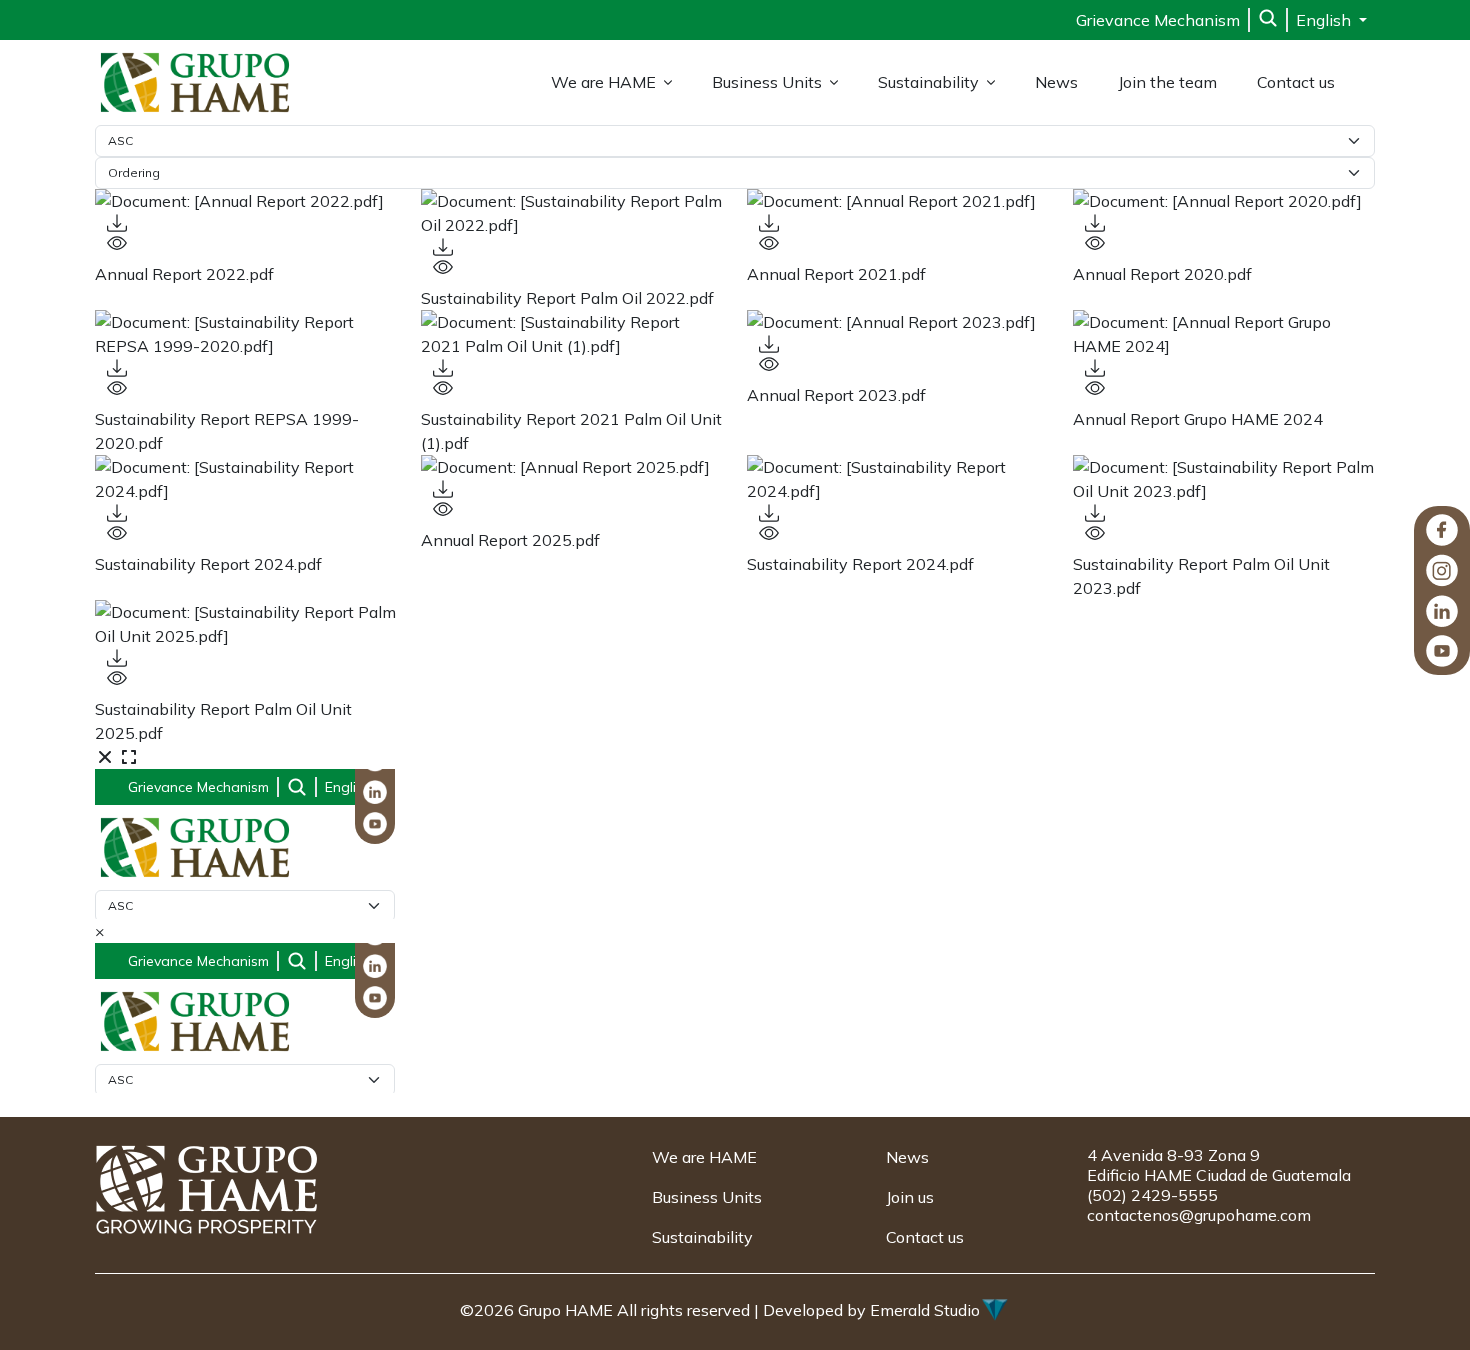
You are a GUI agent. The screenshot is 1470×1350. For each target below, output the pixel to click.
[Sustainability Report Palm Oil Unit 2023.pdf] (1224, 479)
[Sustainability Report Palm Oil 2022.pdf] (572, 213)
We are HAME (603, 82)
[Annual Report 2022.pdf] (246, 201)
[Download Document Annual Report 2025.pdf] (572, 489)
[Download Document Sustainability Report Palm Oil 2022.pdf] (572, 247)
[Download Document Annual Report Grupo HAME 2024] (1224, 368)
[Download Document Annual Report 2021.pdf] (898, 223)
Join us (910, 1197)
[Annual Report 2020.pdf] (1224, 201)
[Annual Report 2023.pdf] (898, 322)
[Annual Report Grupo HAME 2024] (1224, 334)
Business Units (767, 82)
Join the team (1167, 82)
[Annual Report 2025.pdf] (572, 467)
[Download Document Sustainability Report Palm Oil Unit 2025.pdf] (246, 658)
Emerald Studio (925, 1310)
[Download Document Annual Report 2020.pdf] (1224, 223)
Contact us (1296, 82)
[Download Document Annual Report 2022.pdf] (246, 223)
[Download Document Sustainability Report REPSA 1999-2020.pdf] (246, 368)
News (1056, 82)
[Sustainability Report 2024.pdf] (246, 479)
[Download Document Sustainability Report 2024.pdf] (246, 513)
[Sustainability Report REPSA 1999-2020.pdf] (246, 334)
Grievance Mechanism (1158, 20)
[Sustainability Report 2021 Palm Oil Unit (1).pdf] (572, 334)
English (1325, 20)
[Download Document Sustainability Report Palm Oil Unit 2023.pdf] (1224, 513)
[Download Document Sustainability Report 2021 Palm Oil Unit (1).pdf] (572, 368)
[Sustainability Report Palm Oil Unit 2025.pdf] (246, 624)
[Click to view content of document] (246, 243)
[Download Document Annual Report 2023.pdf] (898, 344)
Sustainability (928, 82)
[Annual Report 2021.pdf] (898, 201)
